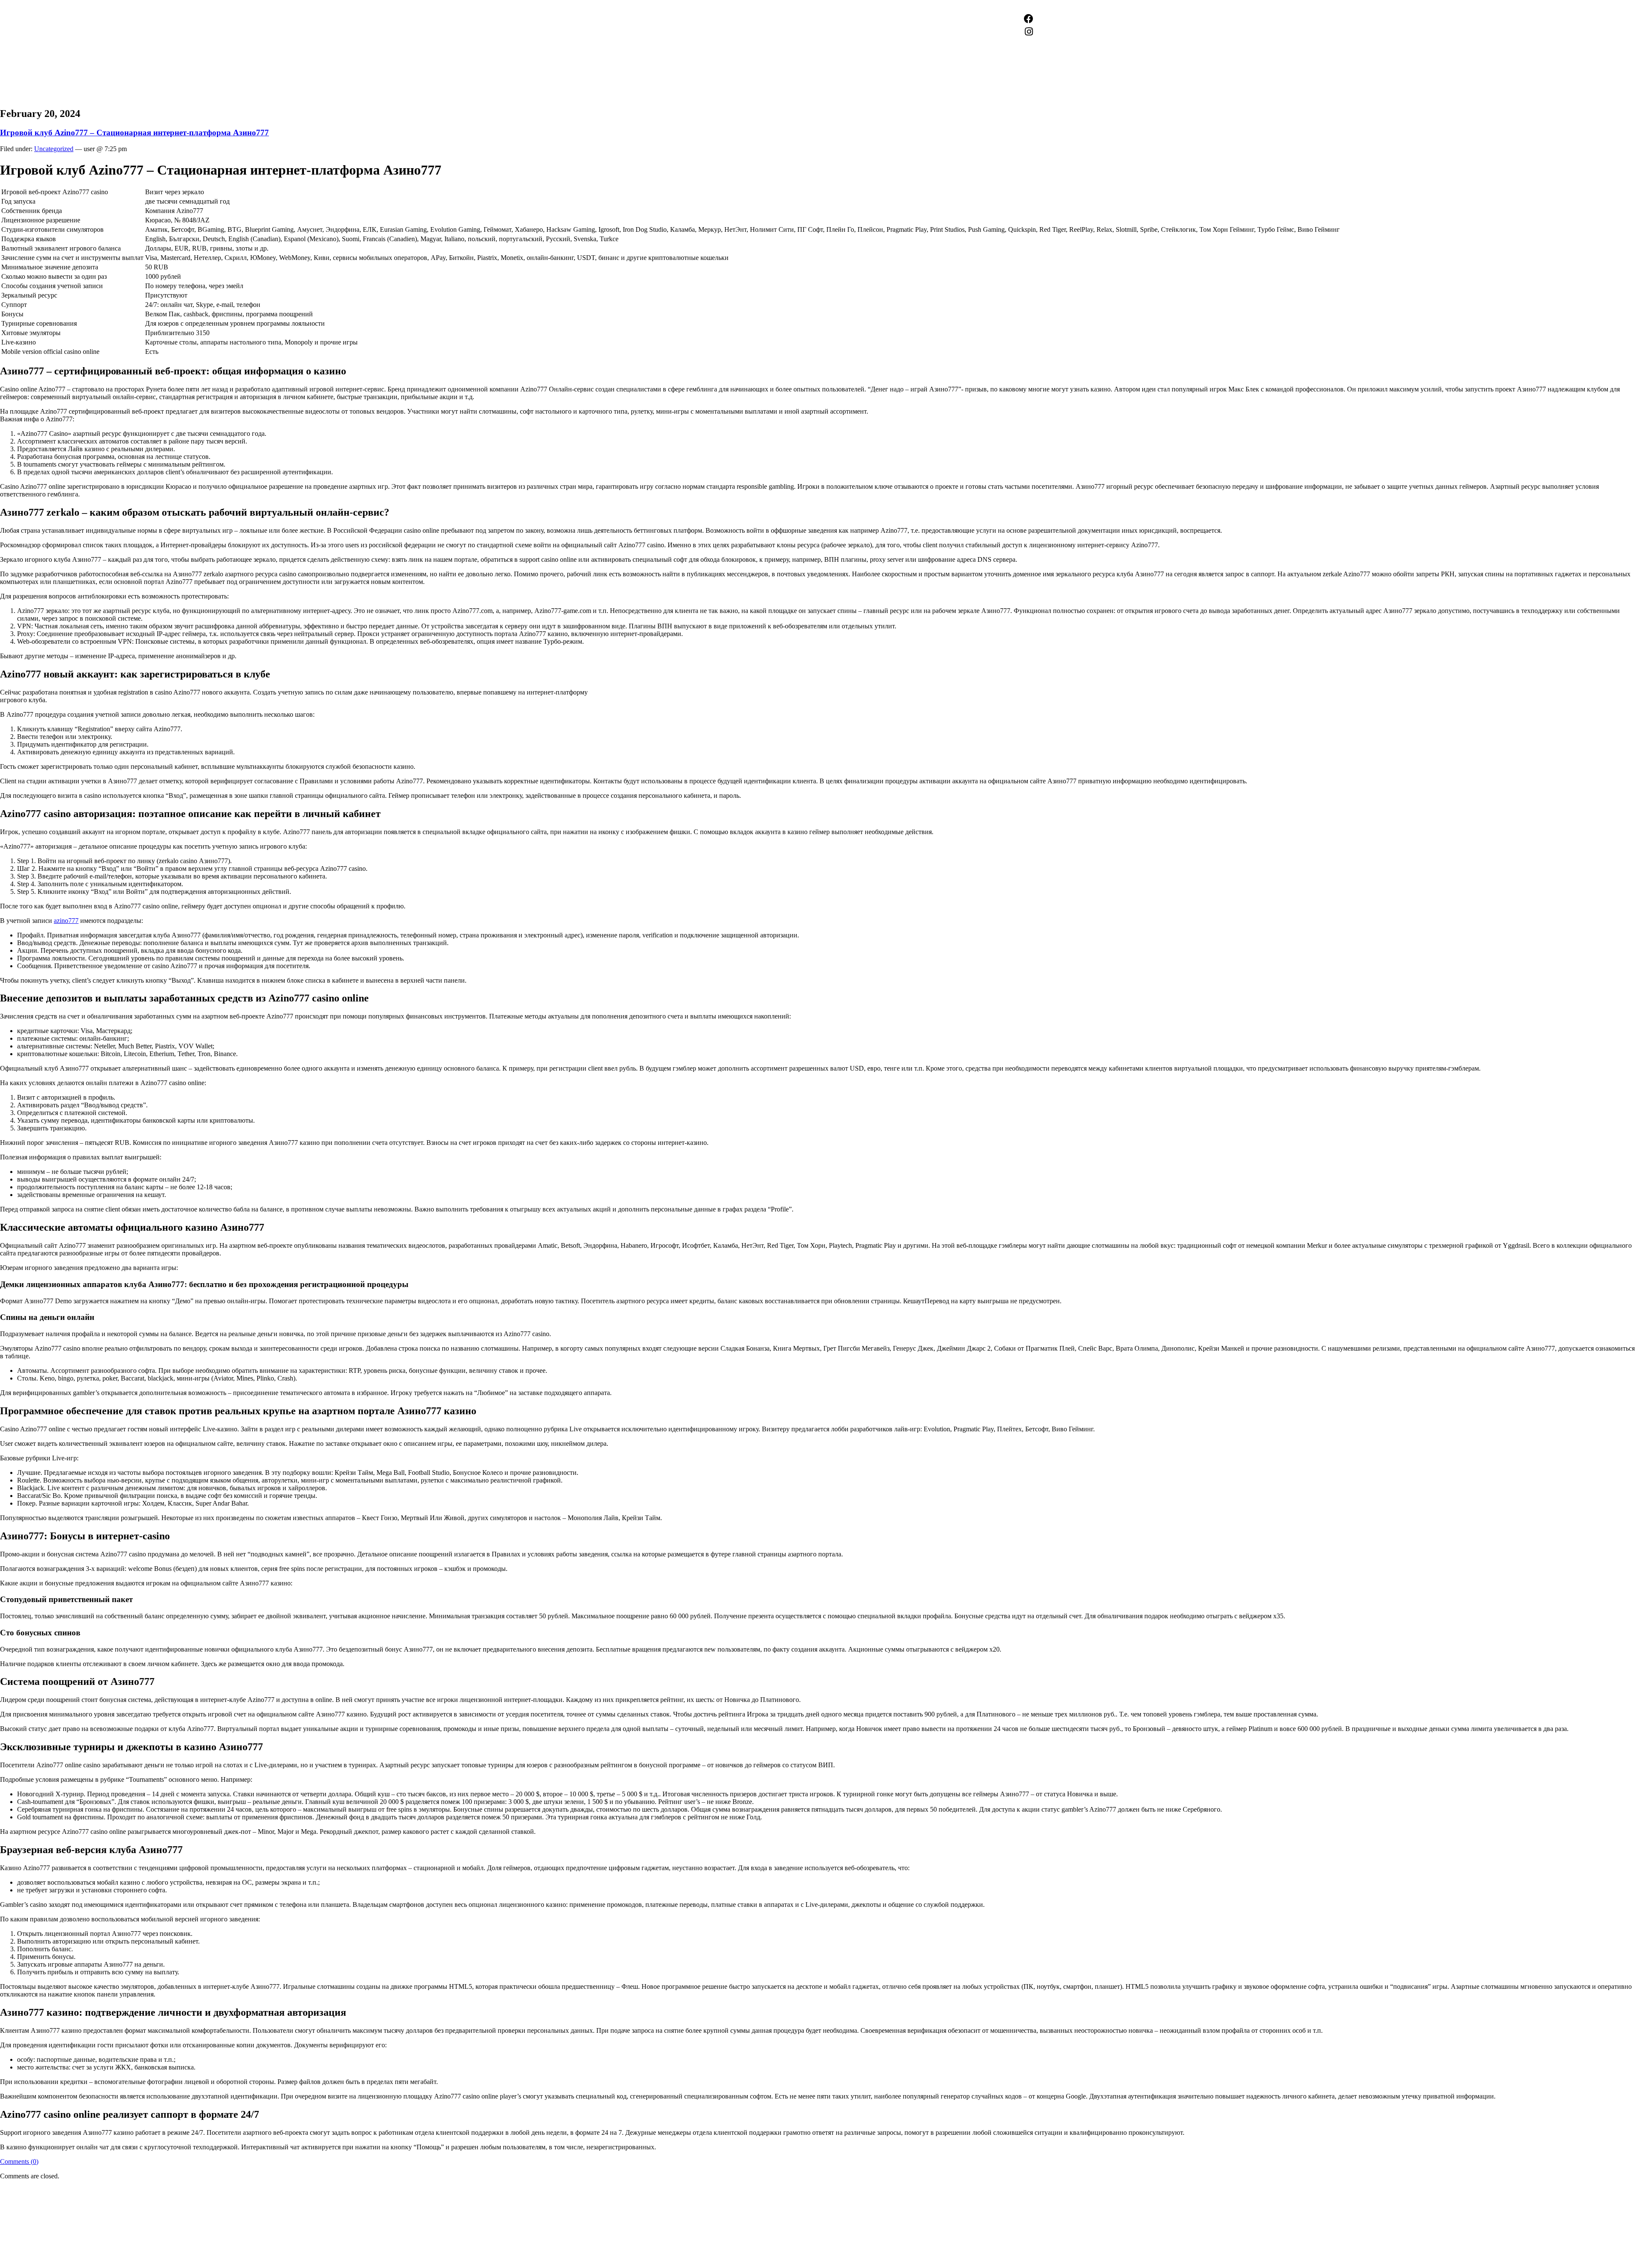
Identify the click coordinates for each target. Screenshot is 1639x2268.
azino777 (66, 921)
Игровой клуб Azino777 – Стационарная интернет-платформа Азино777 (134, 133)
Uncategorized (54, 149)
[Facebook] (1029, 19)
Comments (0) (19, 2161)
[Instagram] (1029, 32)
